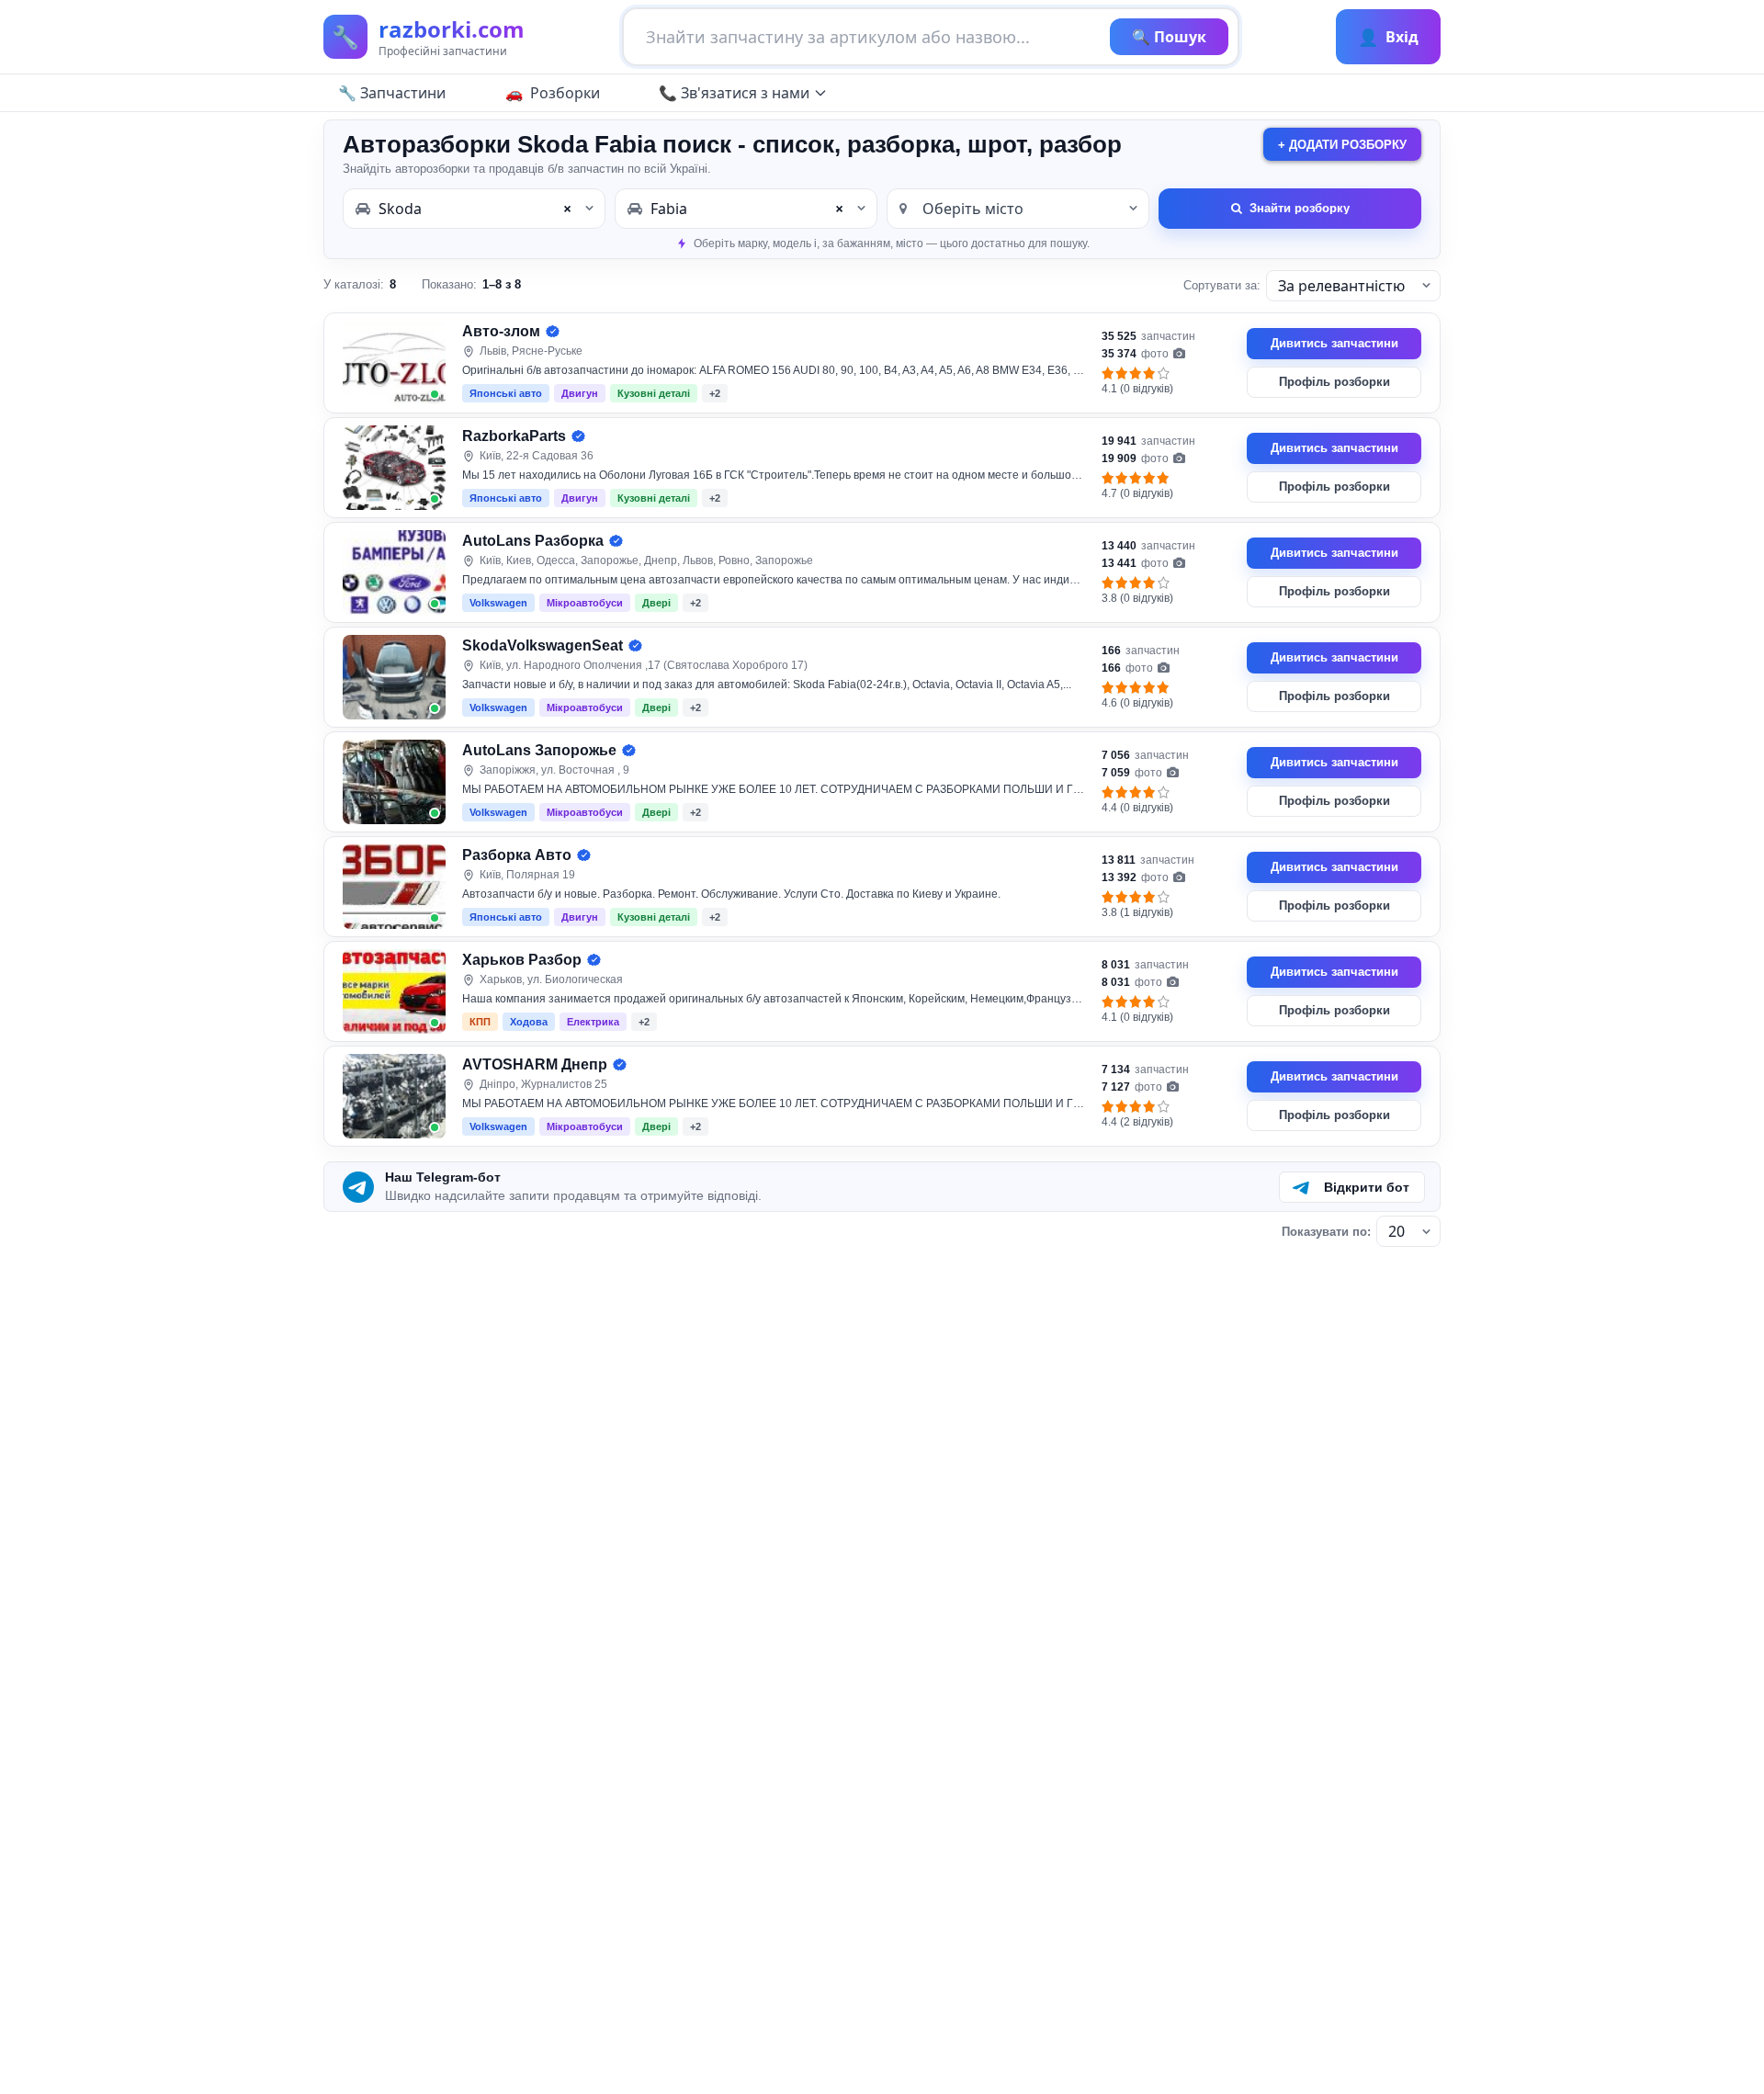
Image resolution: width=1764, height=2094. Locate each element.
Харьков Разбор (522, 960)
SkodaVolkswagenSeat (543, 645)
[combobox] (474, 209)
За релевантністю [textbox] (1341, 286)
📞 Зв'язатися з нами (734, 93)
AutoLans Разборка (533, 541)
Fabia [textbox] (747, 209)
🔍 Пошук (1169, 37)
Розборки (565, 93)
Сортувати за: (1222, 285)
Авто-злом (501, 331)
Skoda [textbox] (475, 209)
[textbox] (1018, 209)
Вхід (1388, 37)
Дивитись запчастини (1334, 343)
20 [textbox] (1396, 1231)
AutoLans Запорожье (539, 750)
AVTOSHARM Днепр (535, 1064)
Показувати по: (1326, 1232)
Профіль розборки (1334, 382)
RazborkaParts (514, 436)
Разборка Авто (517, 855)
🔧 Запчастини (392, 93)
